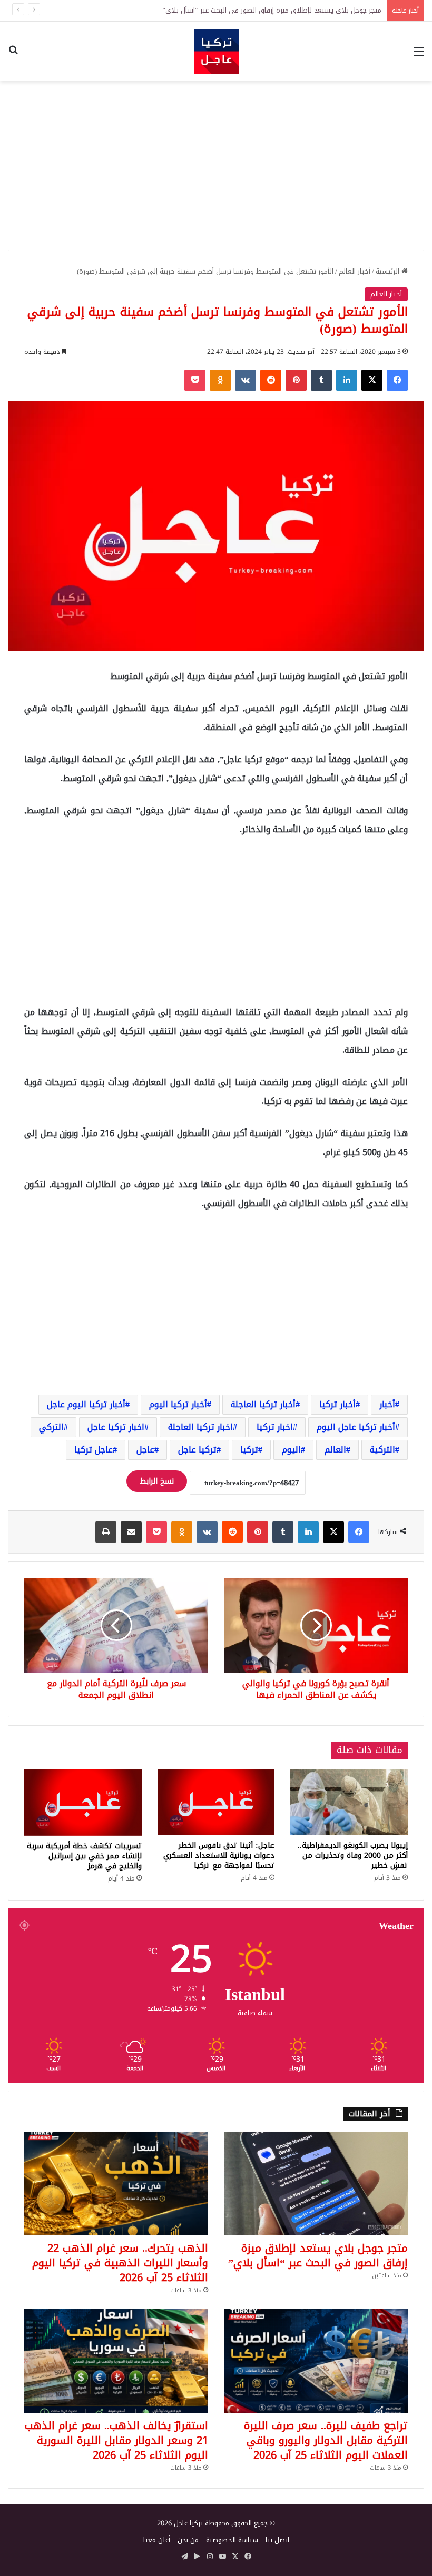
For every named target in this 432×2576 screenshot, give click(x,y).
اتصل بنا (277, 2540)
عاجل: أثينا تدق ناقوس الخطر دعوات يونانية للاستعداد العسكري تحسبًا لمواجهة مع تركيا (219, 1856)
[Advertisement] (216, 165)
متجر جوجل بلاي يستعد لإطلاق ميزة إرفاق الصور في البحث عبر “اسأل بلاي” (318, 2255)
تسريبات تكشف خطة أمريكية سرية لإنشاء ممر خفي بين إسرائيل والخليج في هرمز (84, 1856)
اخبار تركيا (275, 1427)
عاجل (145, 1450)
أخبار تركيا (337, 1404)
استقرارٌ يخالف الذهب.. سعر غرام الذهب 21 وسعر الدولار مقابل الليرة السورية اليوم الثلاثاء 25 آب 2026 (116, 2440)
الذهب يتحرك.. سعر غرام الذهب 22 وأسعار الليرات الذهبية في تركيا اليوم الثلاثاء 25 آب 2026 (120, 2263)
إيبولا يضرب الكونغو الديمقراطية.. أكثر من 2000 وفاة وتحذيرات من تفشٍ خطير (353, 1856)
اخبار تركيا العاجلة (200, 1427)
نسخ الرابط (157, 1481)
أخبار (387, 1404)
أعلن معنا (157, 2540)
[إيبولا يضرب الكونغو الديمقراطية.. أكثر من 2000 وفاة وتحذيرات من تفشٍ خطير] (349, 1802)
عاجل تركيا (94, 1450)
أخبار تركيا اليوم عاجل (86, 1404)
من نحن (188, 2540)
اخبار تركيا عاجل (116, 1427)
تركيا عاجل (197, 1450)
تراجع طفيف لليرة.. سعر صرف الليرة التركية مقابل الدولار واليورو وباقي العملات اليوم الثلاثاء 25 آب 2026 (326, 2440)
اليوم (291, 1450)
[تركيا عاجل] (216, 51)
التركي (51, 1427)
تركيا (249, 1450)
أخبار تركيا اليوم (178, 1404)
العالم (335, 1450)
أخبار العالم (355, 271)
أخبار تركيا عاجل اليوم (356, 1427)
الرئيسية (389, 271)
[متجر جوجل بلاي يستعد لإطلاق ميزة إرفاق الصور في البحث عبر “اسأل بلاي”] (316, 2184)
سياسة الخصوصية (232, 2540)
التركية (382, 1450)
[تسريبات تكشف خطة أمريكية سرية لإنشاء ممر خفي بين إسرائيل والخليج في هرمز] (83, 1803)
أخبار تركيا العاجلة (263, 1404)
